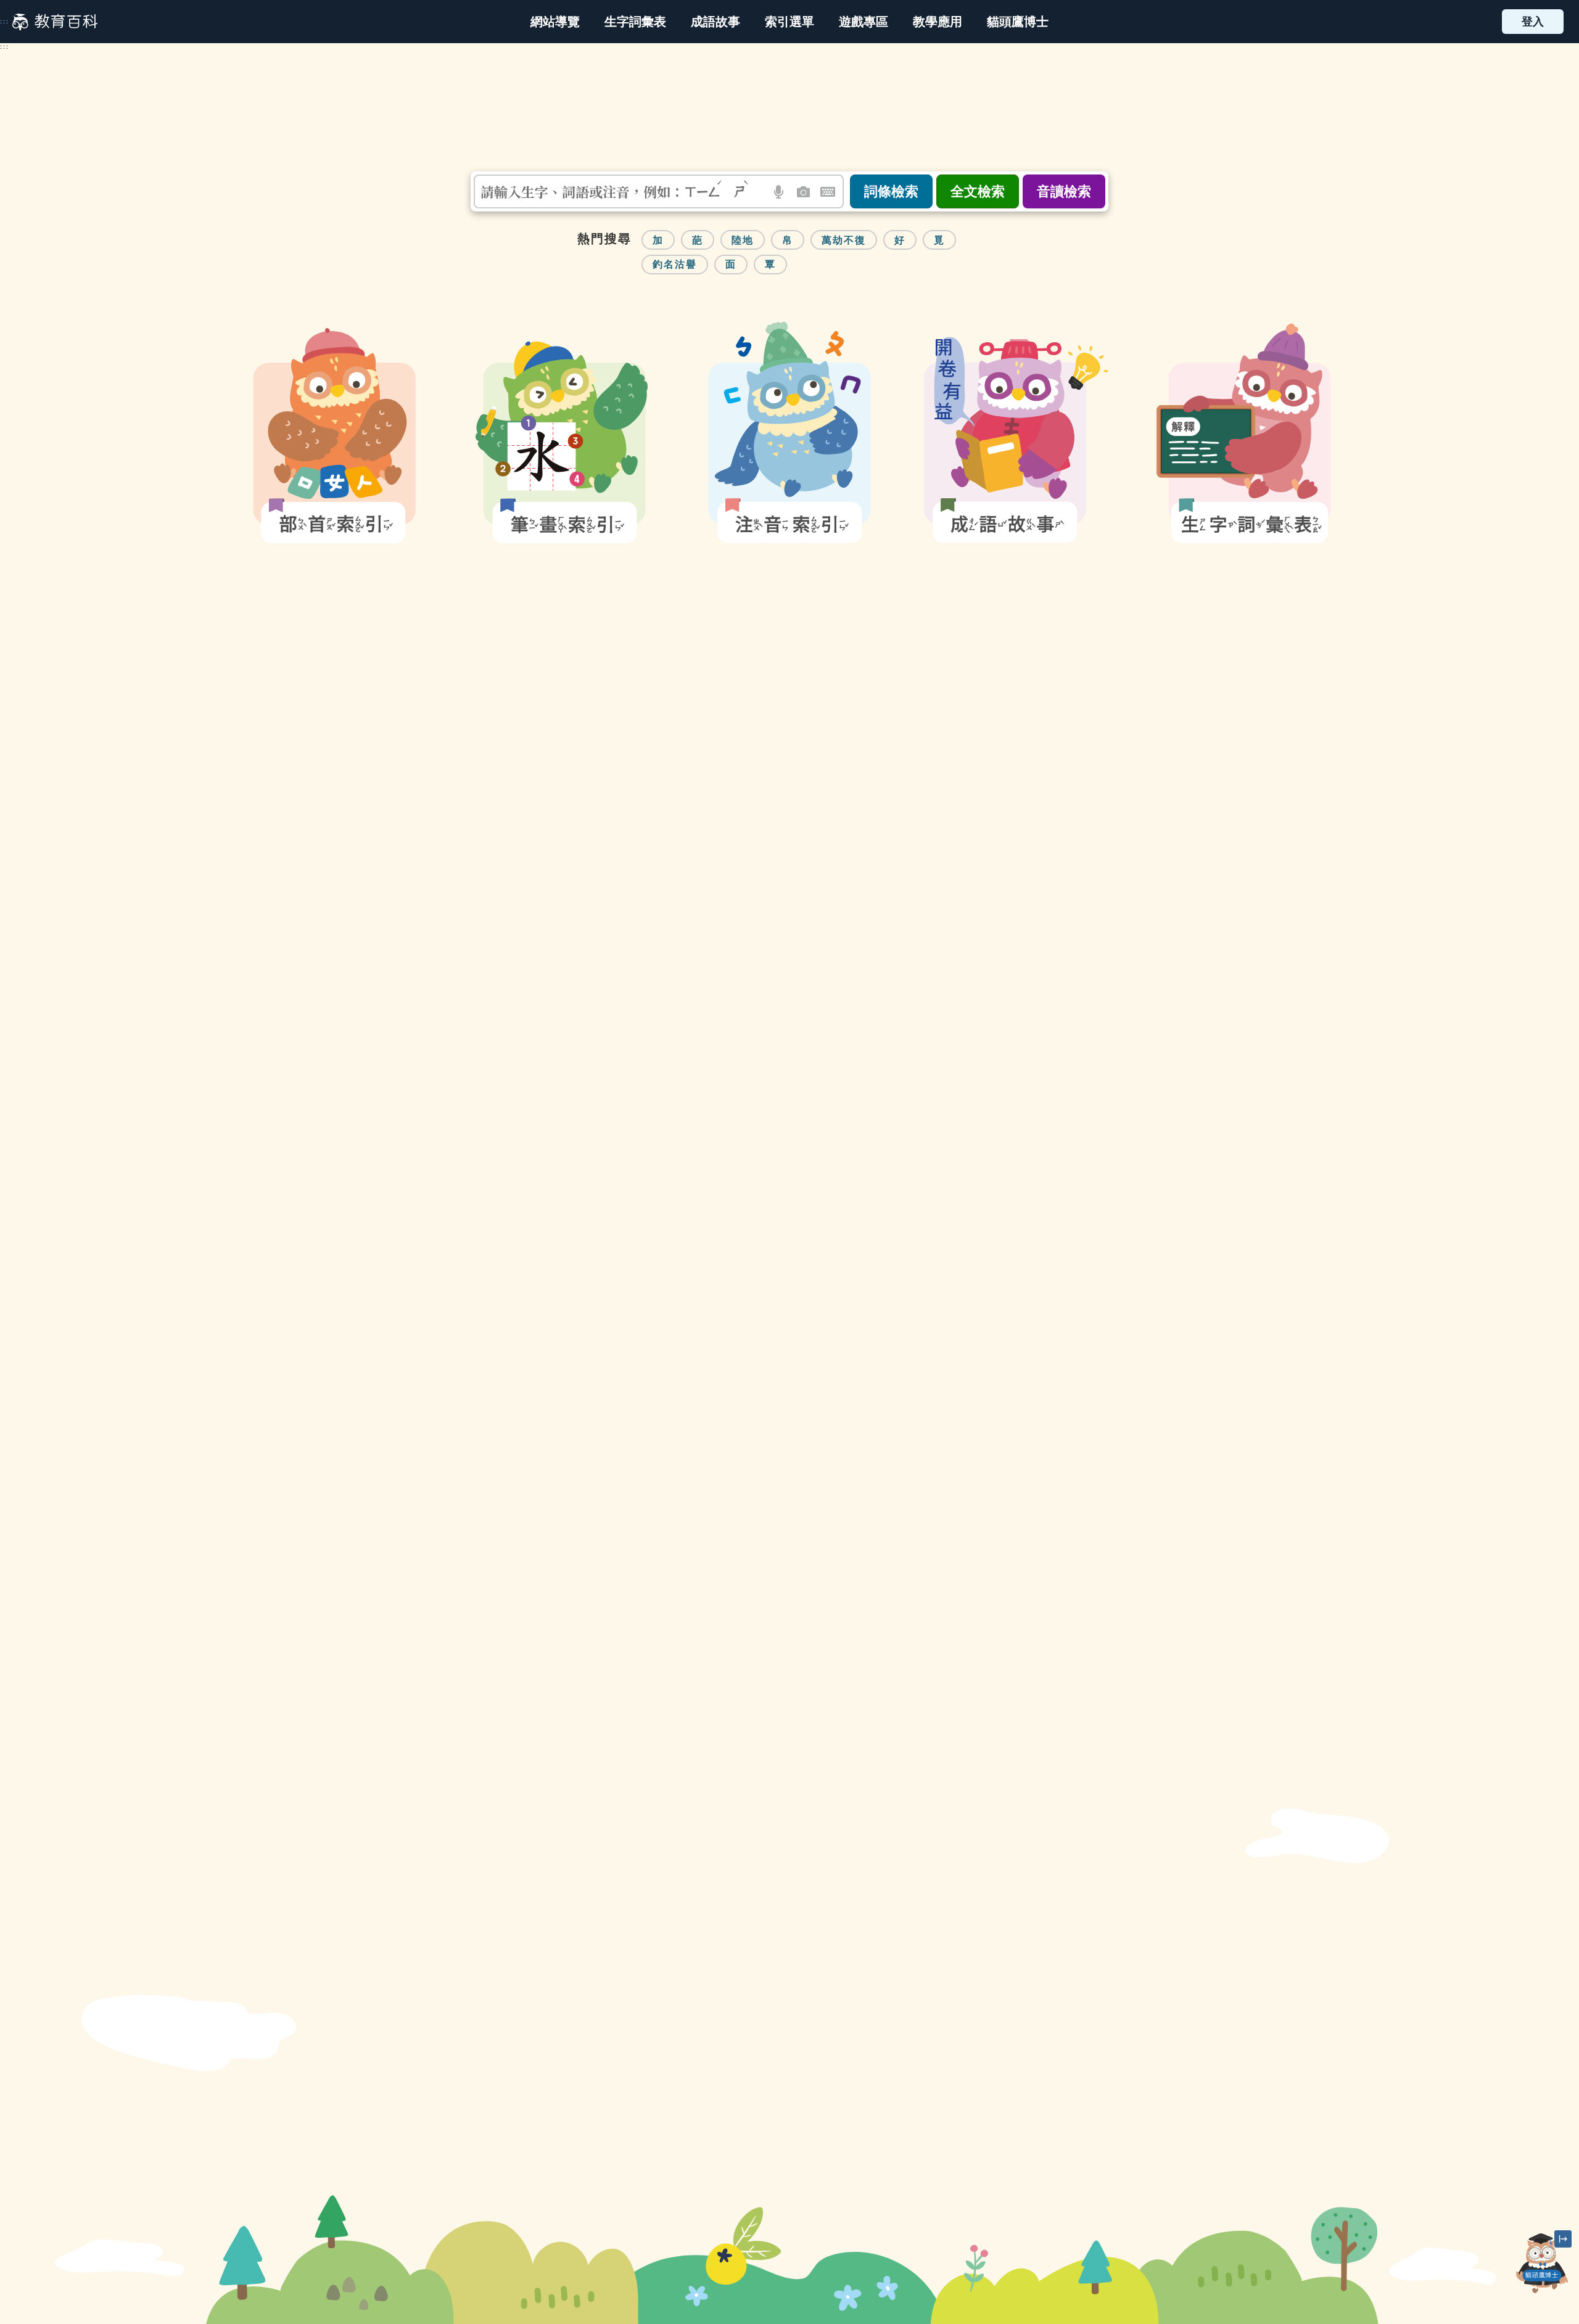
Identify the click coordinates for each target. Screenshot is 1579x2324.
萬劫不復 (844, 240)
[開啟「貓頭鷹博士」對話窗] (1542, 2263)
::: (5, 22)
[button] (789, 22)
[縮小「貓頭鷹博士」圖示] (1563, 2239)
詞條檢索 (891, 191)
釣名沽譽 (675, 264)
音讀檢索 (1064, 191)
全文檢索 (978, 191)
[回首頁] (55, 22)
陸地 (743, 240)
